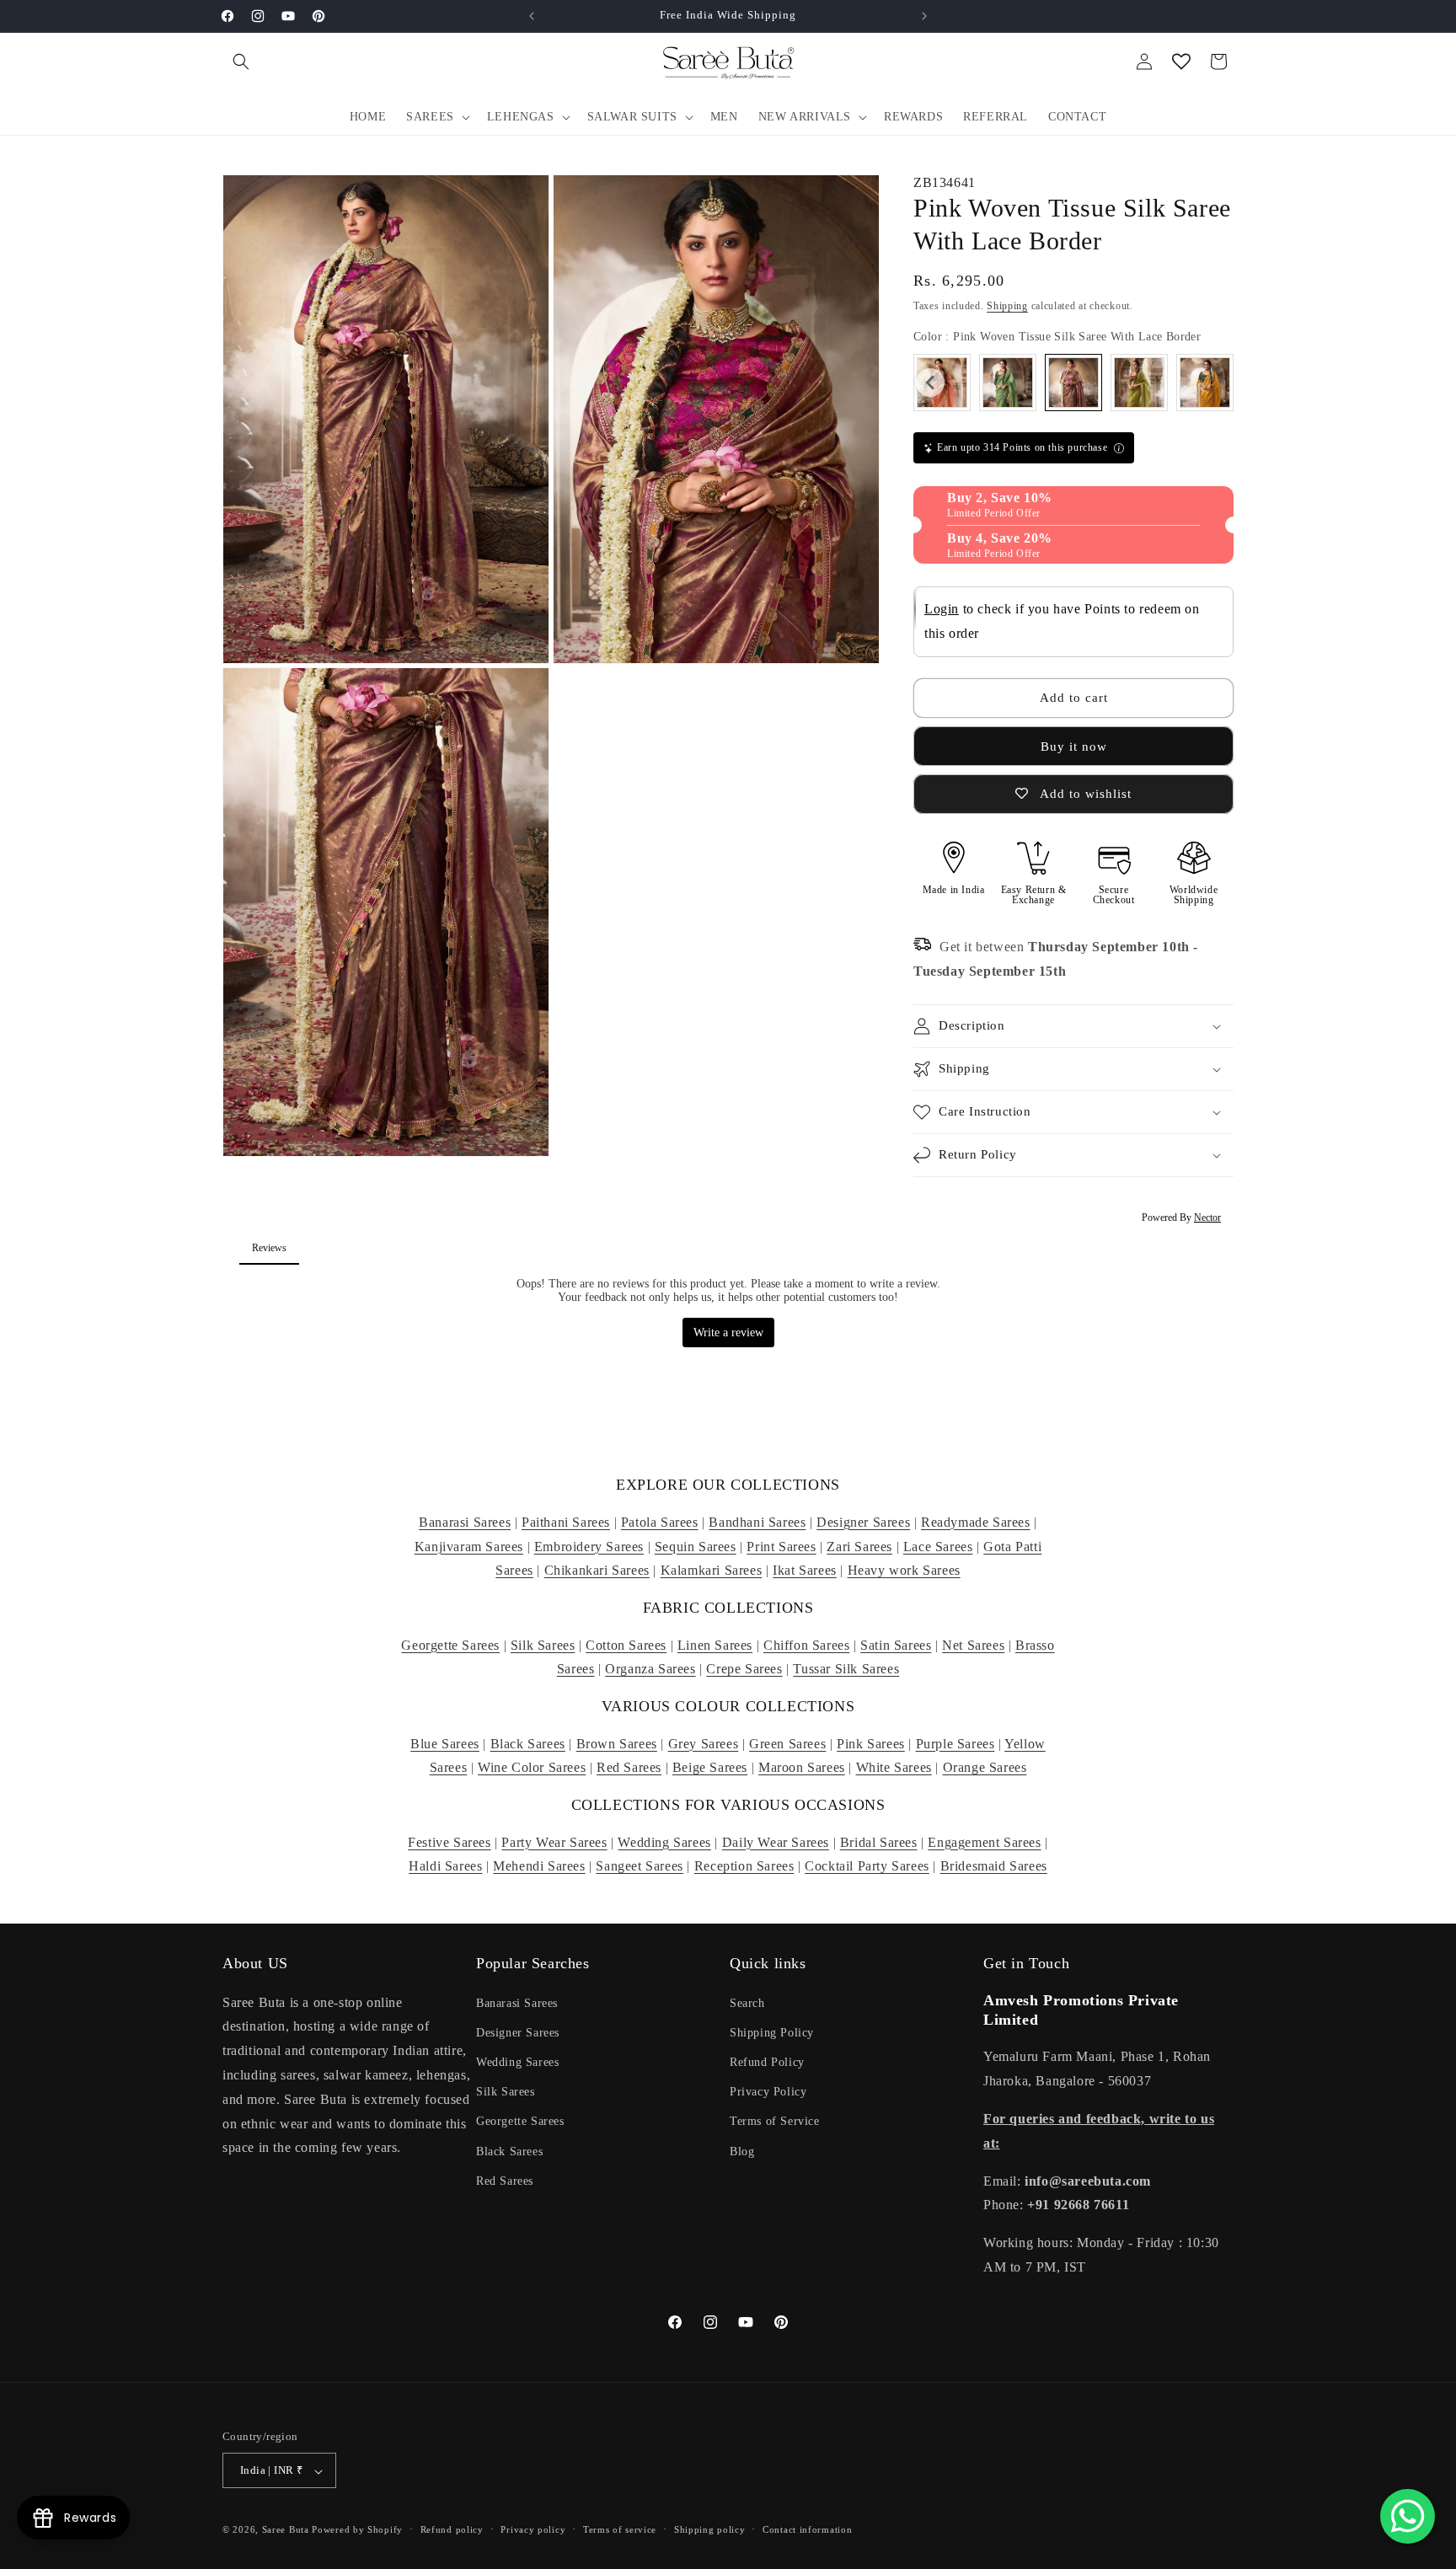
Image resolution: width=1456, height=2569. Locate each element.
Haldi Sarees (445, 1866)
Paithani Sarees (566, 1522)
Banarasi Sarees (465, 1522)
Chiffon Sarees (806, 1645)
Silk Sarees (543, 1645)
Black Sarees (528, 1744)
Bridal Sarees (879, 1842)
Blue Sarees (445, 1744)
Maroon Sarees (802, 1767)
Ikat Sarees (805, 1570)
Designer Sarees (863, 1522)
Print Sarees (781, 1547)
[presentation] (930, 383)
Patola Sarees (660, 1522)
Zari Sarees (859, 1547)
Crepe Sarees (744, 1669)
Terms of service (620, 2529)
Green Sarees (787, 1744)
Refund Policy (767, 2061)
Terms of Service (775, 2121)
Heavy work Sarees (904, 1570)
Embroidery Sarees (589, 1547)
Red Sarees (629, 1767)
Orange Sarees (985, 1767)
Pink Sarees (871, 1744)
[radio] (1008, 383)
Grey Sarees (704, 1744)
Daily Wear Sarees (776, 1842)
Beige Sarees (710, 1767)
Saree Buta (286, 2530)
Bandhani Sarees (757, 1522)
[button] (241, 62)
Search (747, 2002)
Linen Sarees (715, 1645)
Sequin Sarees (696, 1547)
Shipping (1007, 306)
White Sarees (894, 1767)
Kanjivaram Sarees (469, 1547)
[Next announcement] (924, 16)
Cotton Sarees (626, 1645)
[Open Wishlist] (1181, 62)
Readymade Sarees (976, 1522)
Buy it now (1074, 747)
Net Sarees (973, 1645)
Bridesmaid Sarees (994, 1866)
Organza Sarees (650, 1669)
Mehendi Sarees (539, 1866)
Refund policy (452, 2529)
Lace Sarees (938, 1547)
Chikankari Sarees (597, 1570)
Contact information (807, 2529)
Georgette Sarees (450, 1645)
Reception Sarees (744, 1866)
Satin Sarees (896, 1645)
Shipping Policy (772, 2032)
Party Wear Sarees (554, 1842)
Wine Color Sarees (532, 1767)
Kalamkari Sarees (712, 1570)
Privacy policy (533, 2529)
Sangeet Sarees (639, 1866)
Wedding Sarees (664, 1842)
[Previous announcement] (532, 16)
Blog (742, 2151)
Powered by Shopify (357, 2530)
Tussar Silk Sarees (846, 1669)
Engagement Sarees (984, 1842)
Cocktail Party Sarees (867, 1866)
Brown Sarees (617, 1744)
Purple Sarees (955, 1744)
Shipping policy (710, 2529)
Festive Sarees (449, 1842)
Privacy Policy (768, 2092)
